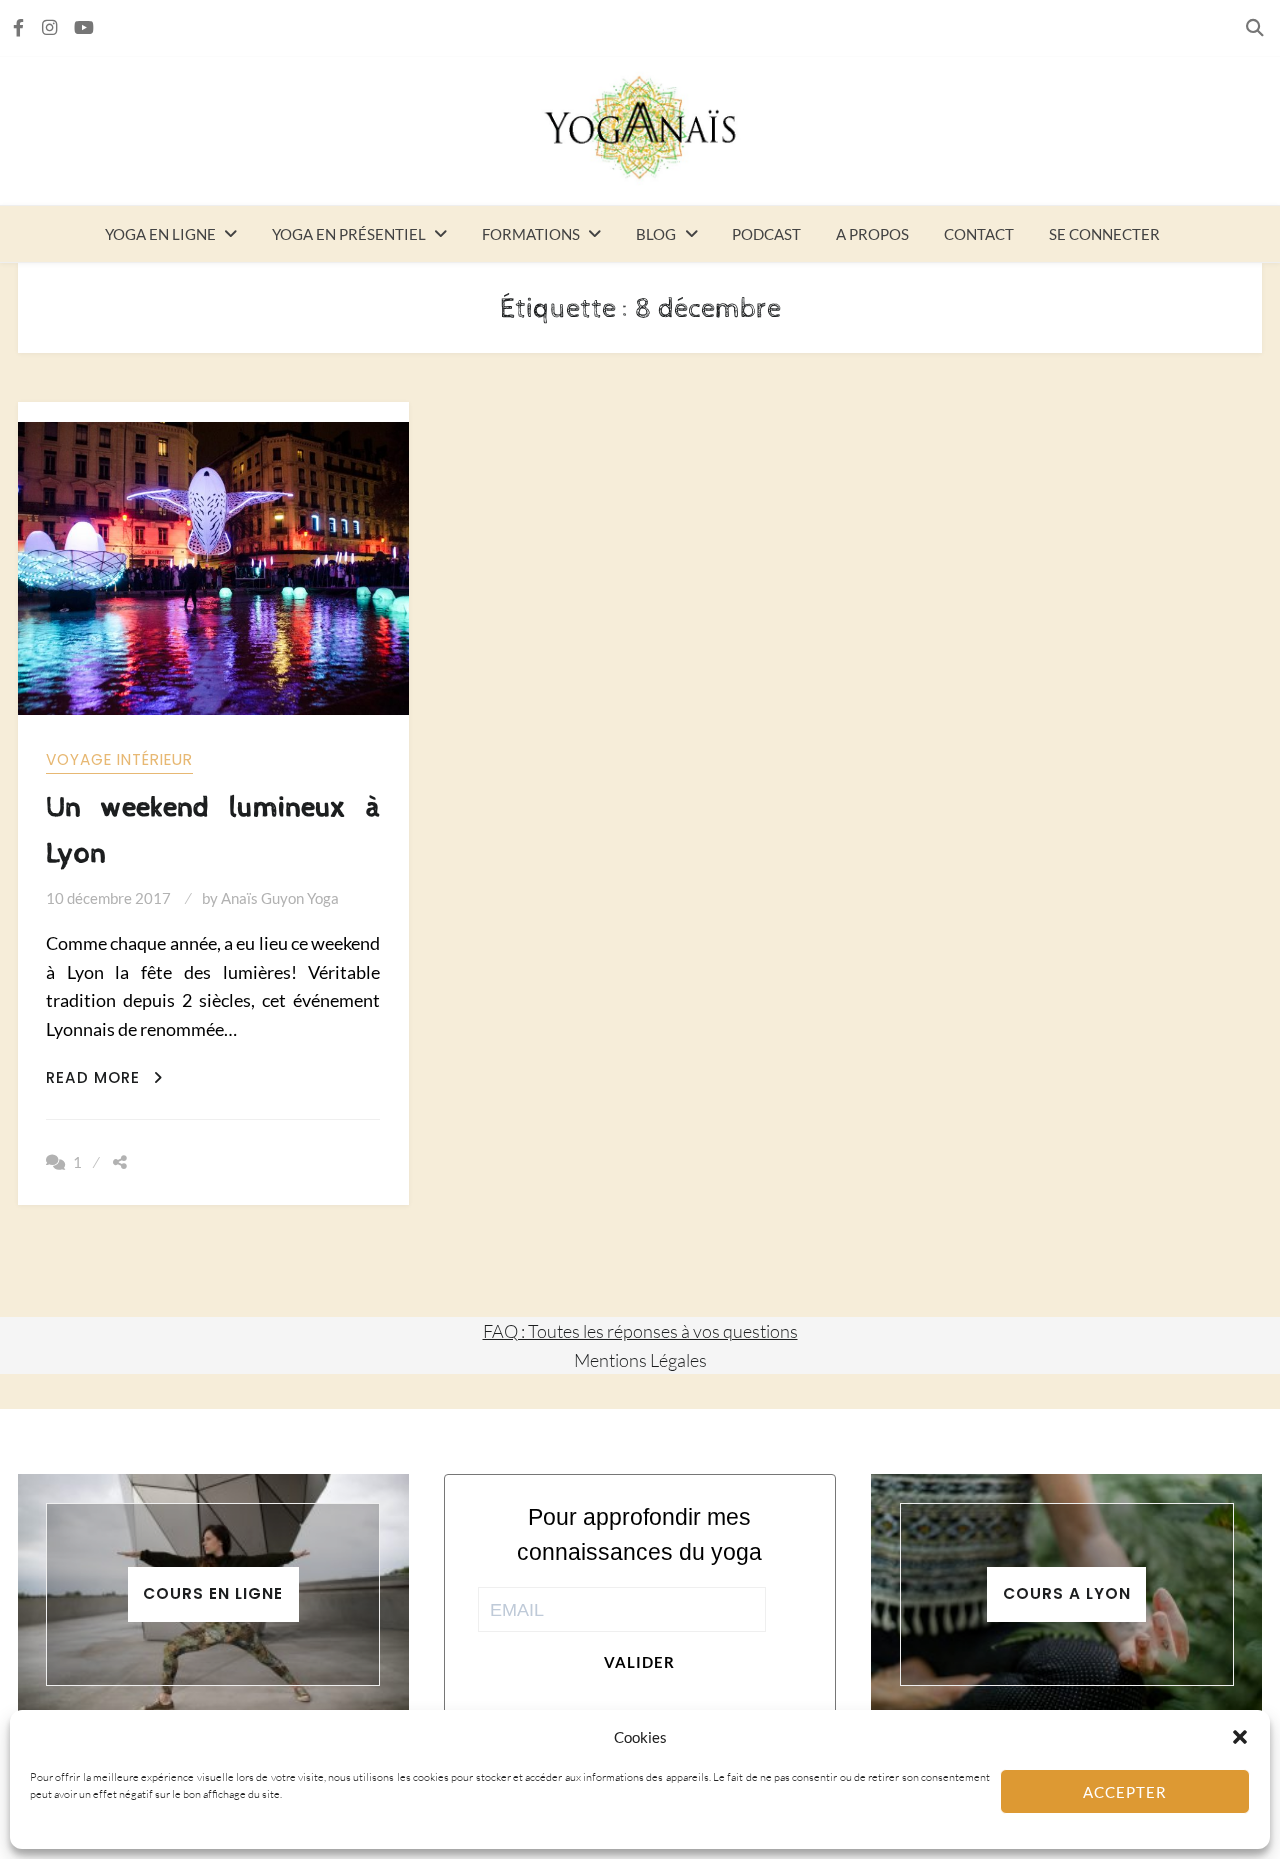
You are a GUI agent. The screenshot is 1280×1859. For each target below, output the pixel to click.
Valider (639, 1662)
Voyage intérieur (119, 759)
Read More (104, 1077)
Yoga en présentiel (349, 234)
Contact (979, 234)
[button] (1240, 1737)
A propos (872, 234)
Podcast (766, 234)
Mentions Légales (640, 1360)
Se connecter (1104, 234)
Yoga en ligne (160, 234)
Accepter (1125, 1792)
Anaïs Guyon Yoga (280, 898)
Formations (531, 234)
